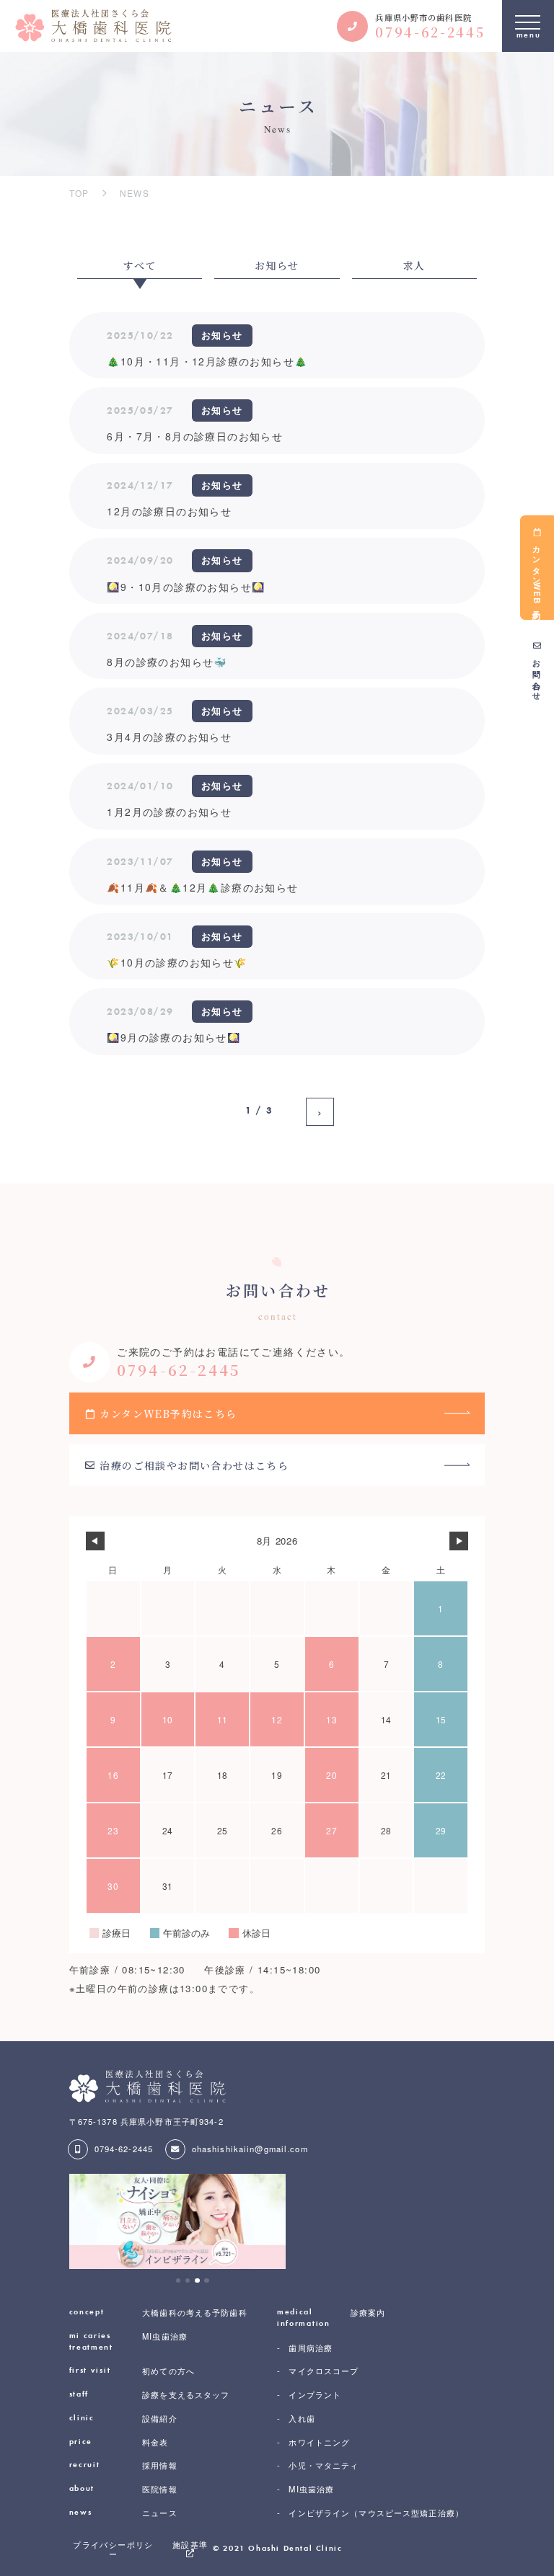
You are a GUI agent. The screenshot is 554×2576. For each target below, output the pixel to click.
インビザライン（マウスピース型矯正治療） (376, 2513)
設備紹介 (123, 2419)
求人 (414, 265)
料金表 (119, 2442)
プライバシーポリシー (113, 2549)
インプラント (315, 2395)
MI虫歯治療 (128, 2341)
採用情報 (123, 2465)
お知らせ (277, 265)
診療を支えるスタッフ (150, 2395)
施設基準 (190, 2545)
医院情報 (123, 2489)
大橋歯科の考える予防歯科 (158, 2313)
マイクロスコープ (324, 2371)
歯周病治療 (311, 2348)
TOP (79, 193)
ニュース (123, 2513)
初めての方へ (132, 2371)
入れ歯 (302, 2419)
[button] (179, 2281)
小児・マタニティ (324, 2465)
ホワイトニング (319, 2442)
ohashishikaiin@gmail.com (250, 2149)
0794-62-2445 (124, 2149)
